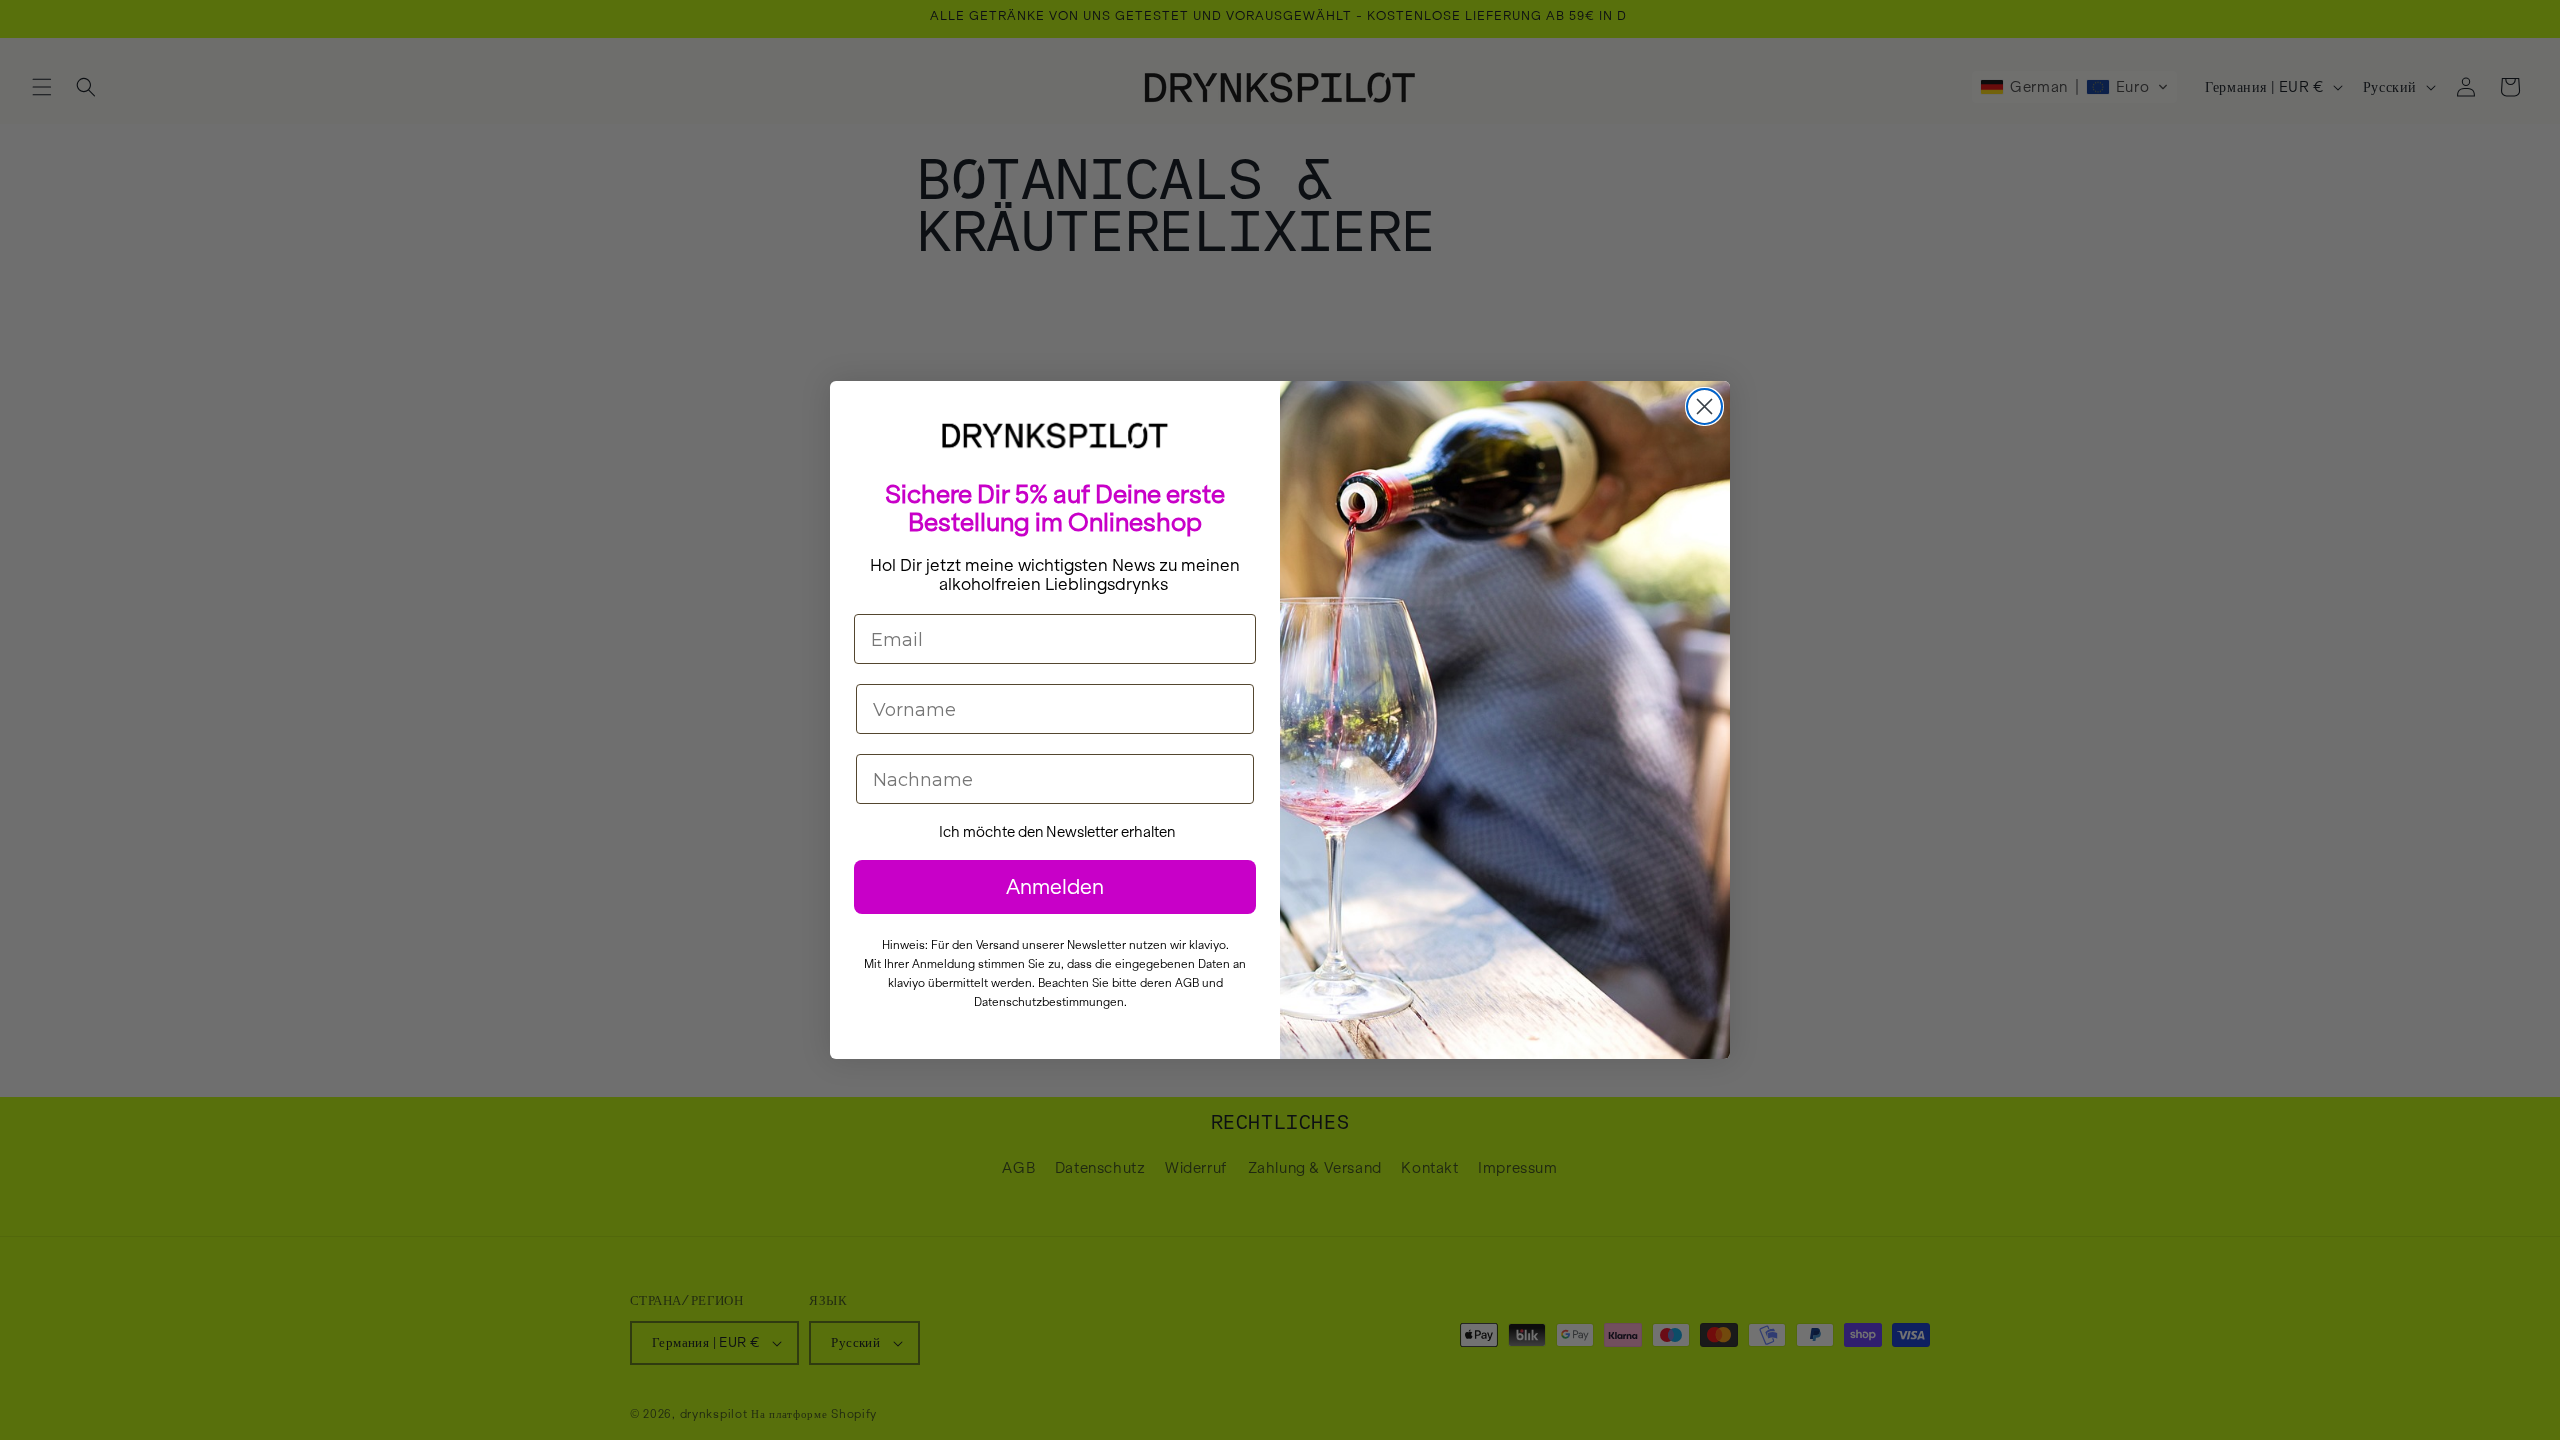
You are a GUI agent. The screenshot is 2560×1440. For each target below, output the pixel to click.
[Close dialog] (1704, 406)
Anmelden (1055, 886)
